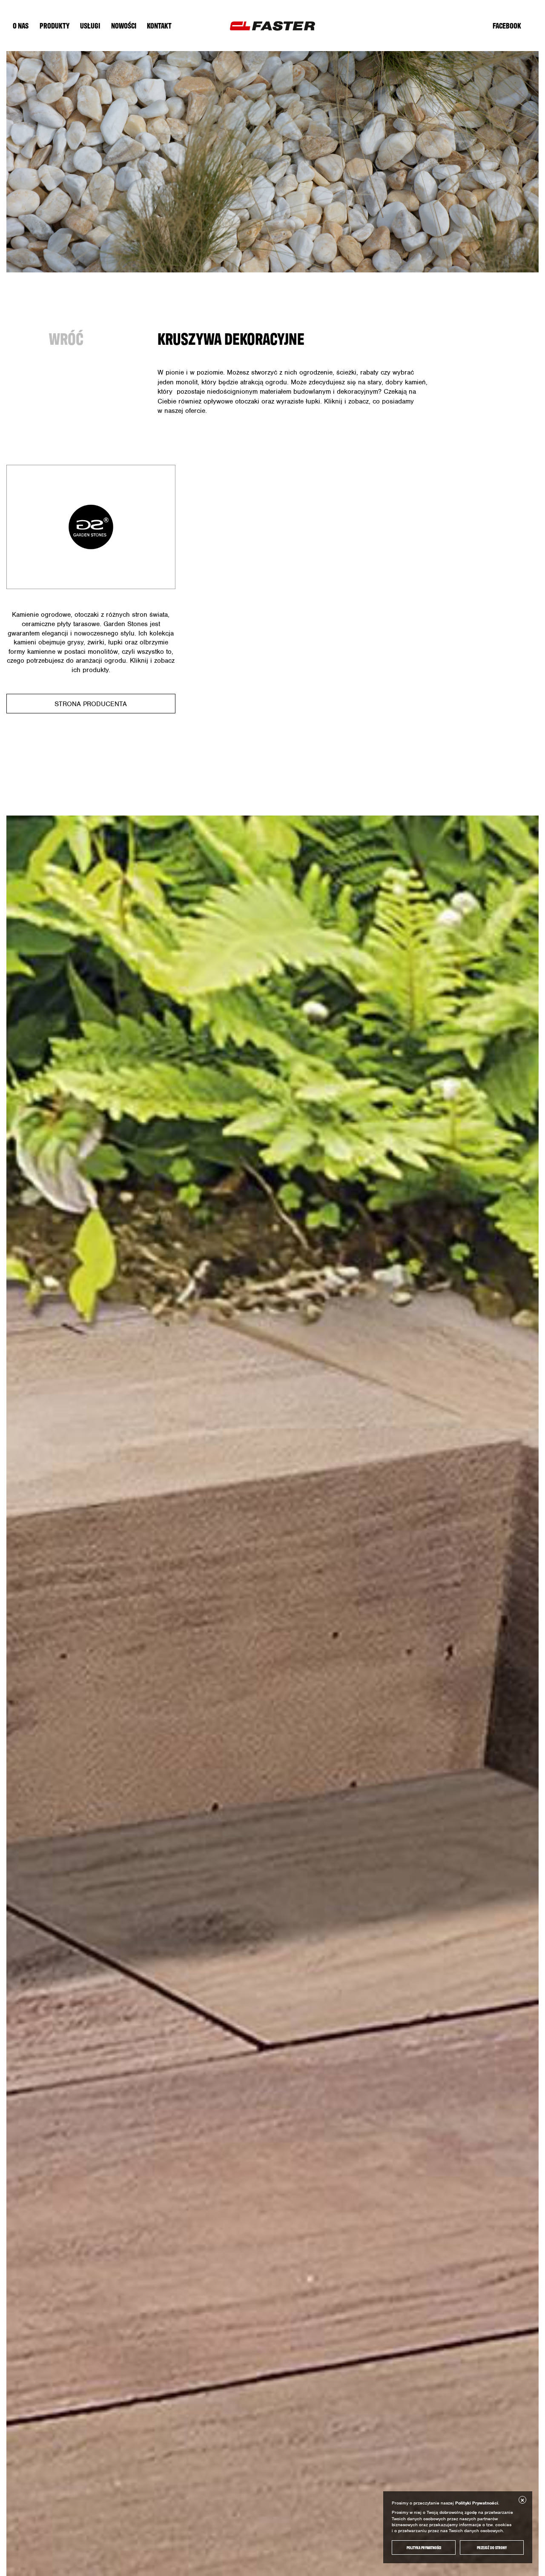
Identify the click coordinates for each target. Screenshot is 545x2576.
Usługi (90, 25)
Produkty (54, 25)
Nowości (124, 25)
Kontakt (159, 25)
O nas (21, 25)
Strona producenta (91, 704)
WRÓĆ (66, 338)
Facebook (507, 25)
